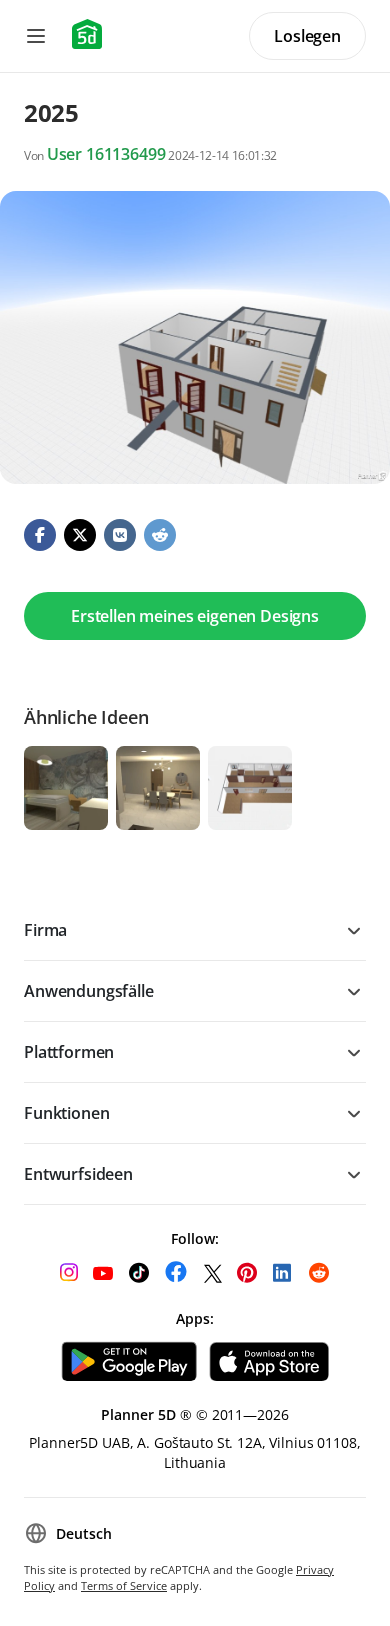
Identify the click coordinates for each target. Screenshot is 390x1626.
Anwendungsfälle (89, 991)
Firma (45, 930)
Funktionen (66, 1113)
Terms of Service (124, 1585)
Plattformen (69, 1052)
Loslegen (307, 36)
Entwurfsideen (78, 1174)
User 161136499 (106, 154)
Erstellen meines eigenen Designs (195, 616)
